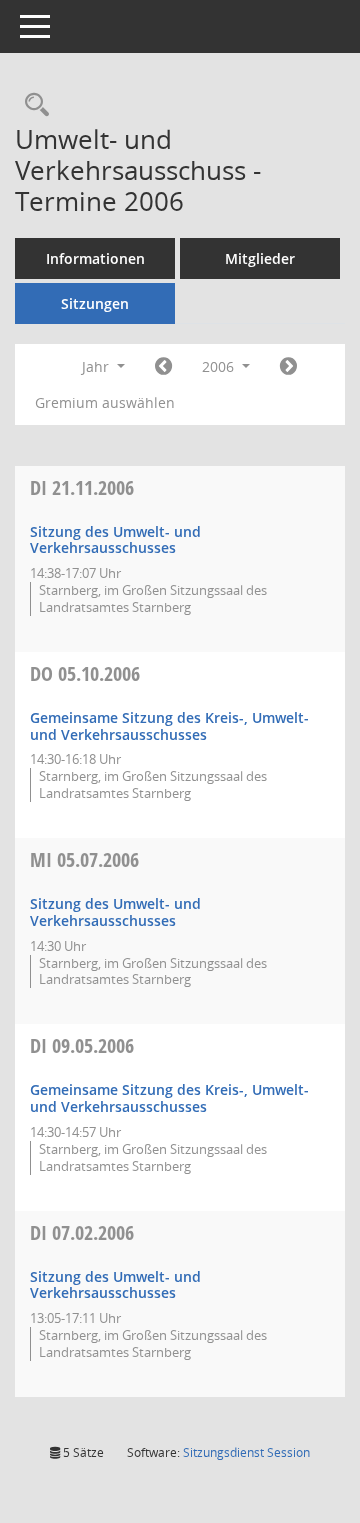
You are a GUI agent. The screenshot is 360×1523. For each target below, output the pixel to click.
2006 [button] (220, 366)
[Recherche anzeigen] (32, 105)
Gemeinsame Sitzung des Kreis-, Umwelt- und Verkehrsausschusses (169, 726)
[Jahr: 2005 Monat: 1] (163, 367)
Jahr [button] (97, 366)
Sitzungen (95, 303)
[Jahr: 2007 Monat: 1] (288, 367)
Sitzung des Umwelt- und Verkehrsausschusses (115, 540)
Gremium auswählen (105, 402)
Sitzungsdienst (246, 1452)
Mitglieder (260, 258)
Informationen (95, 258)
